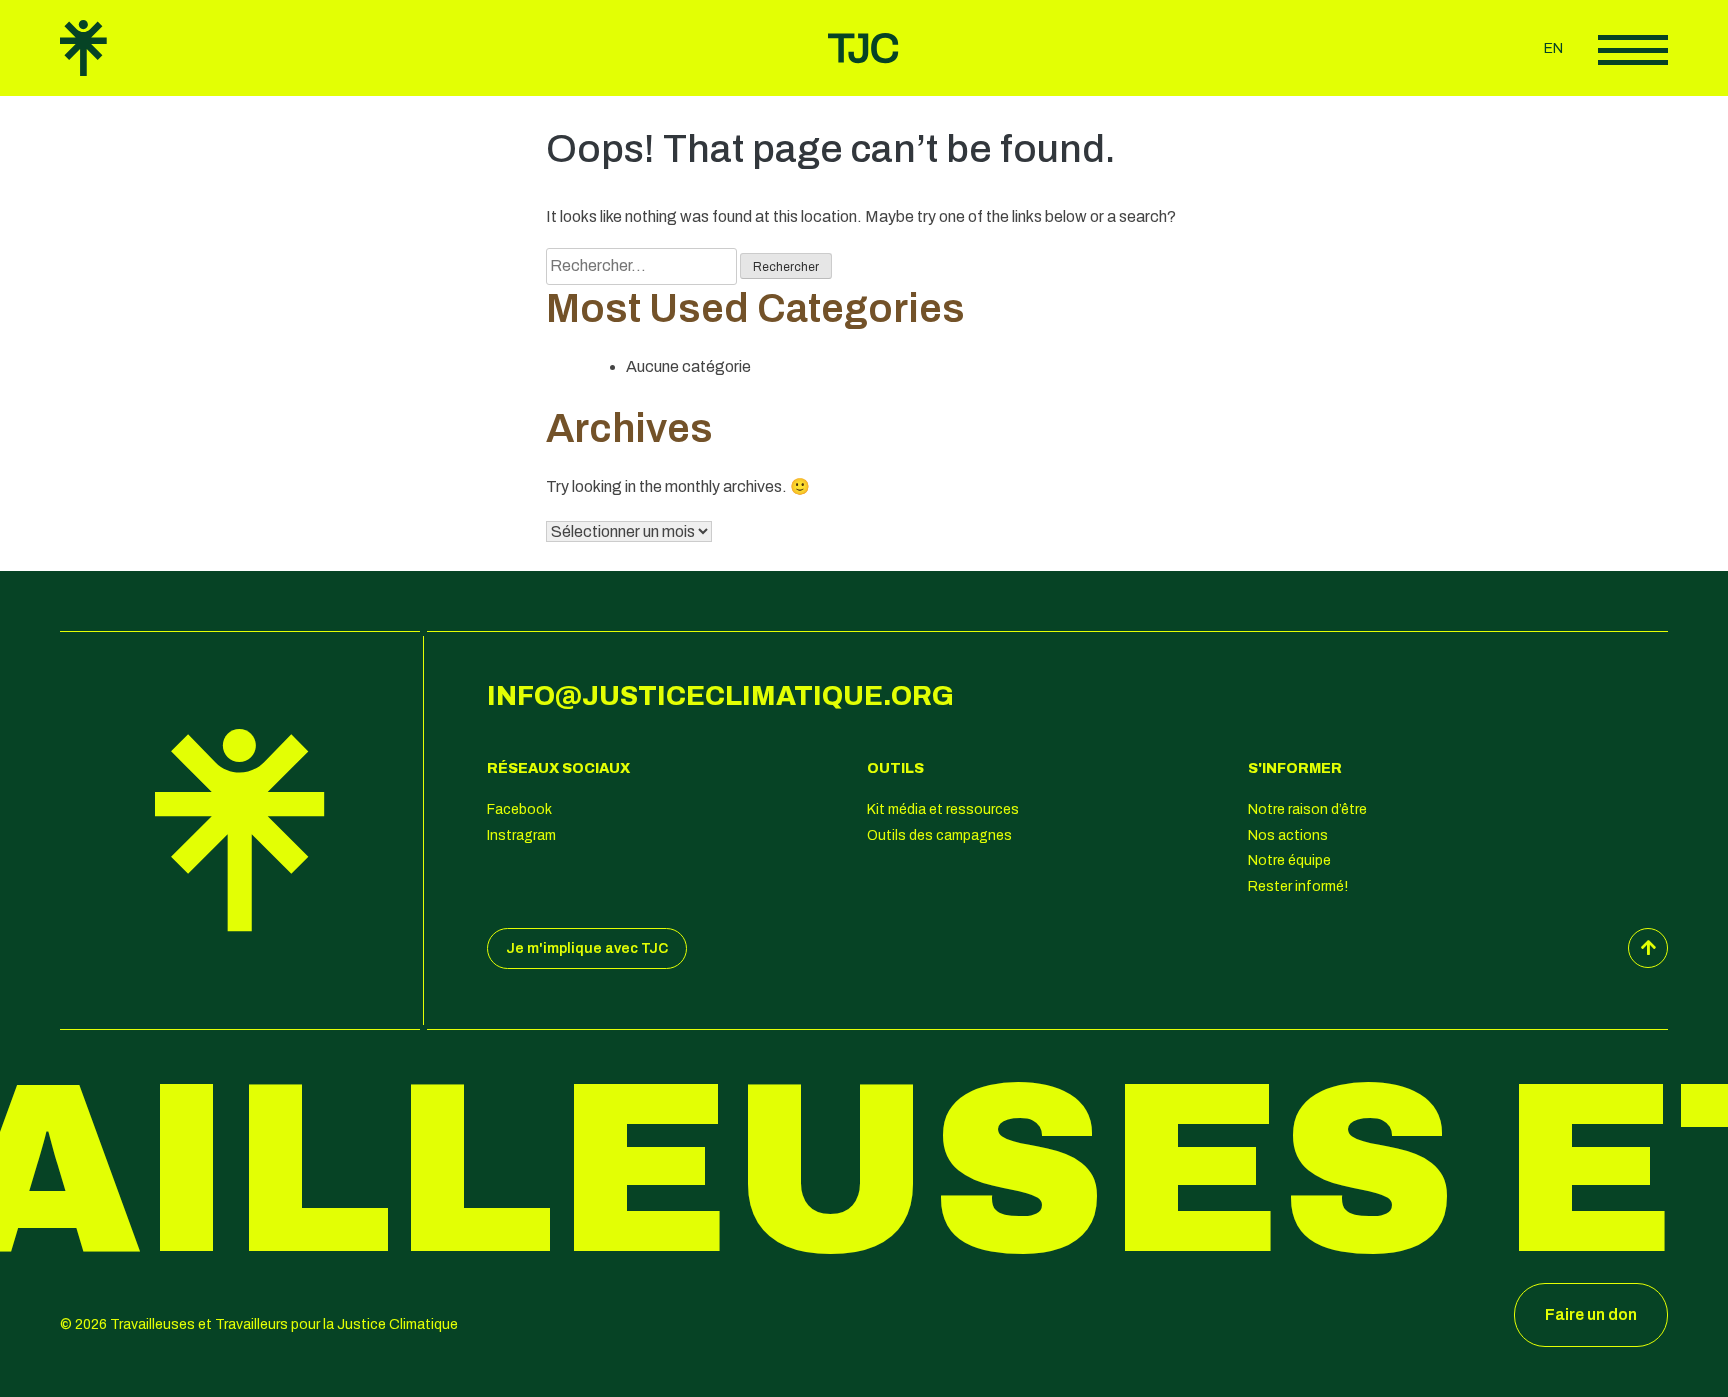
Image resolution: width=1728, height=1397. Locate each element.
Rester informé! (1298, 886)
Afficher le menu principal (1633, 50)
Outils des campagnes (939, 835)
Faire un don (1591, 1314)
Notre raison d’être (1307, 809)
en (1553, 48)
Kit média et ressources (943, 809)
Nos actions (1288, 835)
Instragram (521, 835)
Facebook (519, 809)
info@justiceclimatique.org (720, 696)
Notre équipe (1289, 860)
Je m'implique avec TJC (587, 948)
